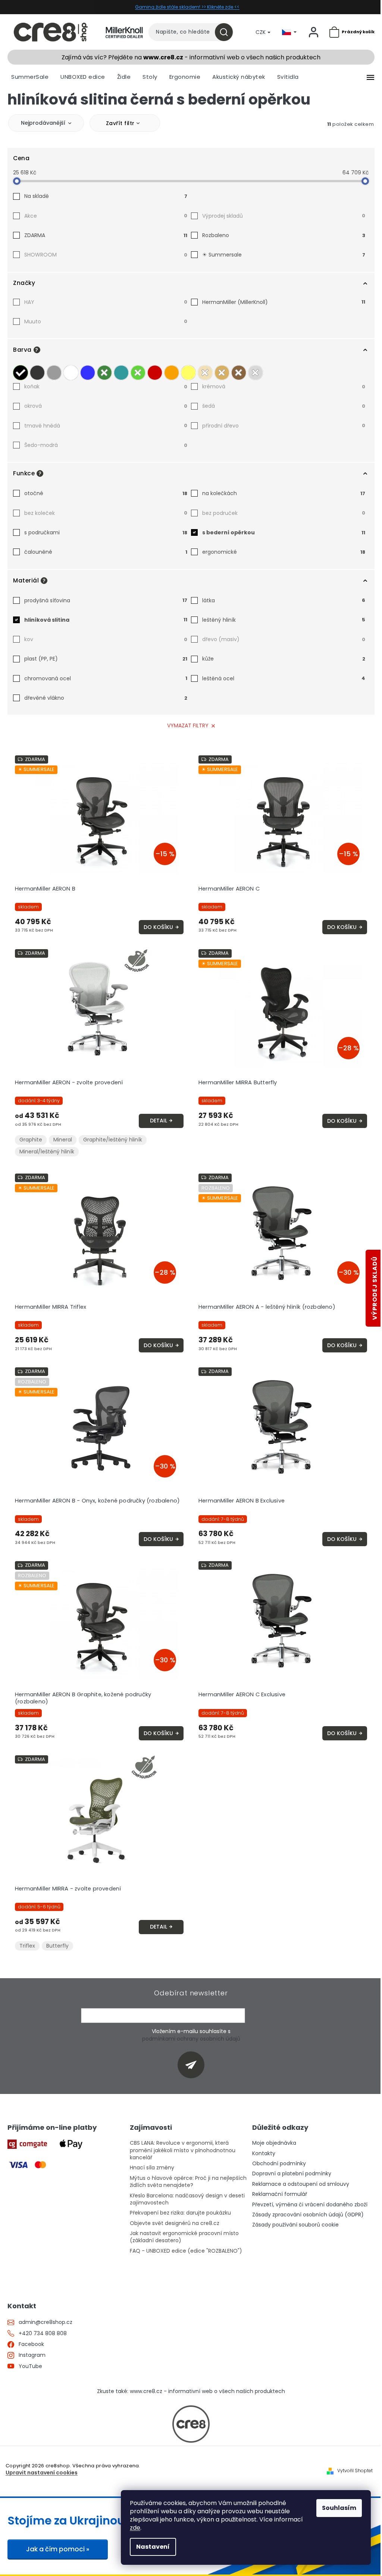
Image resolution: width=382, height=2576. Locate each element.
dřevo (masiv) (284, 639)
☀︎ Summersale (284, 255)
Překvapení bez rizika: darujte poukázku (180, 2213)
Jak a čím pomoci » (58, 2549)
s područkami (106, 532)
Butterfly (57, 1946)
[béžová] (205, 371)
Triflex (27, 1946)
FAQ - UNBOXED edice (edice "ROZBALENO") (186, 2251)
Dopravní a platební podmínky (292, 2174)
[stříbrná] (256, 371)
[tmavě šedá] (37, 371)
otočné (106, 493)
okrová (106, 406)
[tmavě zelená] (104, 371)
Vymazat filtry (188, 725)
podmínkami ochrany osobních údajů (191, 2039)
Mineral (63, 1140)
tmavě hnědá (106, 426)
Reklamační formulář (280, 2194)
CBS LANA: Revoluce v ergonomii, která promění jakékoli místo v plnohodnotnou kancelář (183, 2150)
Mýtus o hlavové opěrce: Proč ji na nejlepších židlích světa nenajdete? (188, 2182)
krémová (284, 386)
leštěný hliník (284, 620)
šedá (284, 406)
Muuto (106, 321)
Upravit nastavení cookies (42, 2473)
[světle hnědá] (222, 371)
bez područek (284, 513)
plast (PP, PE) (106, 659)
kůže (284, 659)
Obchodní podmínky (279, 2164)
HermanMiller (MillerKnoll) (284, 302)
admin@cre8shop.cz (46, 2322)
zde (135, 2528)
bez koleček (106, 513)
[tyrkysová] (121, 371)
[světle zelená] (138, 371)
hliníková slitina (106, 620)
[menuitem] (30, 77)
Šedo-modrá (106, 445)
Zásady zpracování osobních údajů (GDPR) (308, 2215)
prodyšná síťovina (106, 600)
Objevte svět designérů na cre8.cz (175, 2223)
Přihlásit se (194, 2065)
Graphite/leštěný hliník (113, 1140)
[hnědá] (239, 371)
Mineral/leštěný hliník (47, 1152)
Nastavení (153, 2547)
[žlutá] (188, 371)
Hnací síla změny (152, 2168)
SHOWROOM (106, 255)
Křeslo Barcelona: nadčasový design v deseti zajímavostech (187, 2199)
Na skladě (106, 196)
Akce (106, 216)
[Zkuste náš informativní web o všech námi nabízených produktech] (191, 2424)
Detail (159, 1121)
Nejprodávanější (43, 123)
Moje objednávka (274, 2143)
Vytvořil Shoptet (355, 2471)
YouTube (30, 2366)
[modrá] (88, 371)
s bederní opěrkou (284, 532)
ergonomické (284, 552)
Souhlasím (339, 2508)
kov (106, 639)
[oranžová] (172, 371)
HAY (106, 302)
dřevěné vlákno (106, 698)
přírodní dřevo (284, 426)
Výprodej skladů (284, 216)
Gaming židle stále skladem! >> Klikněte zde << (187, 7)
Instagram (32, 2355)
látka (284, 600)
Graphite (31, 1140)
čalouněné (106, 552)
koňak (106, 386)
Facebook (31, 2344)
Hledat (227, 32)
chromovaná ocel (106, 678)
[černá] (21, 371)
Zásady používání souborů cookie (295, 2225)
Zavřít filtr (120, 123)
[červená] (155, 371)
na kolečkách (284, 493)
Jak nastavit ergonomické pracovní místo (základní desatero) (184, 2237)
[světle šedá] (54, 371)
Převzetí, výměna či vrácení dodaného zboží (310, 2205)
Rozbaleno (284, 235)
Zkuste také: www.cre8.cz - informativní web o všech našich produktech (191, 2391)
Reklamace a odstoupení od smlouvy (301, 2184)
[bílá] (71, 371)
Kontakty (264, 2154)
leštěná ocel (284, 678)
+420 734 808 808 (43, 2333)
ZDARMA (106, 235)
